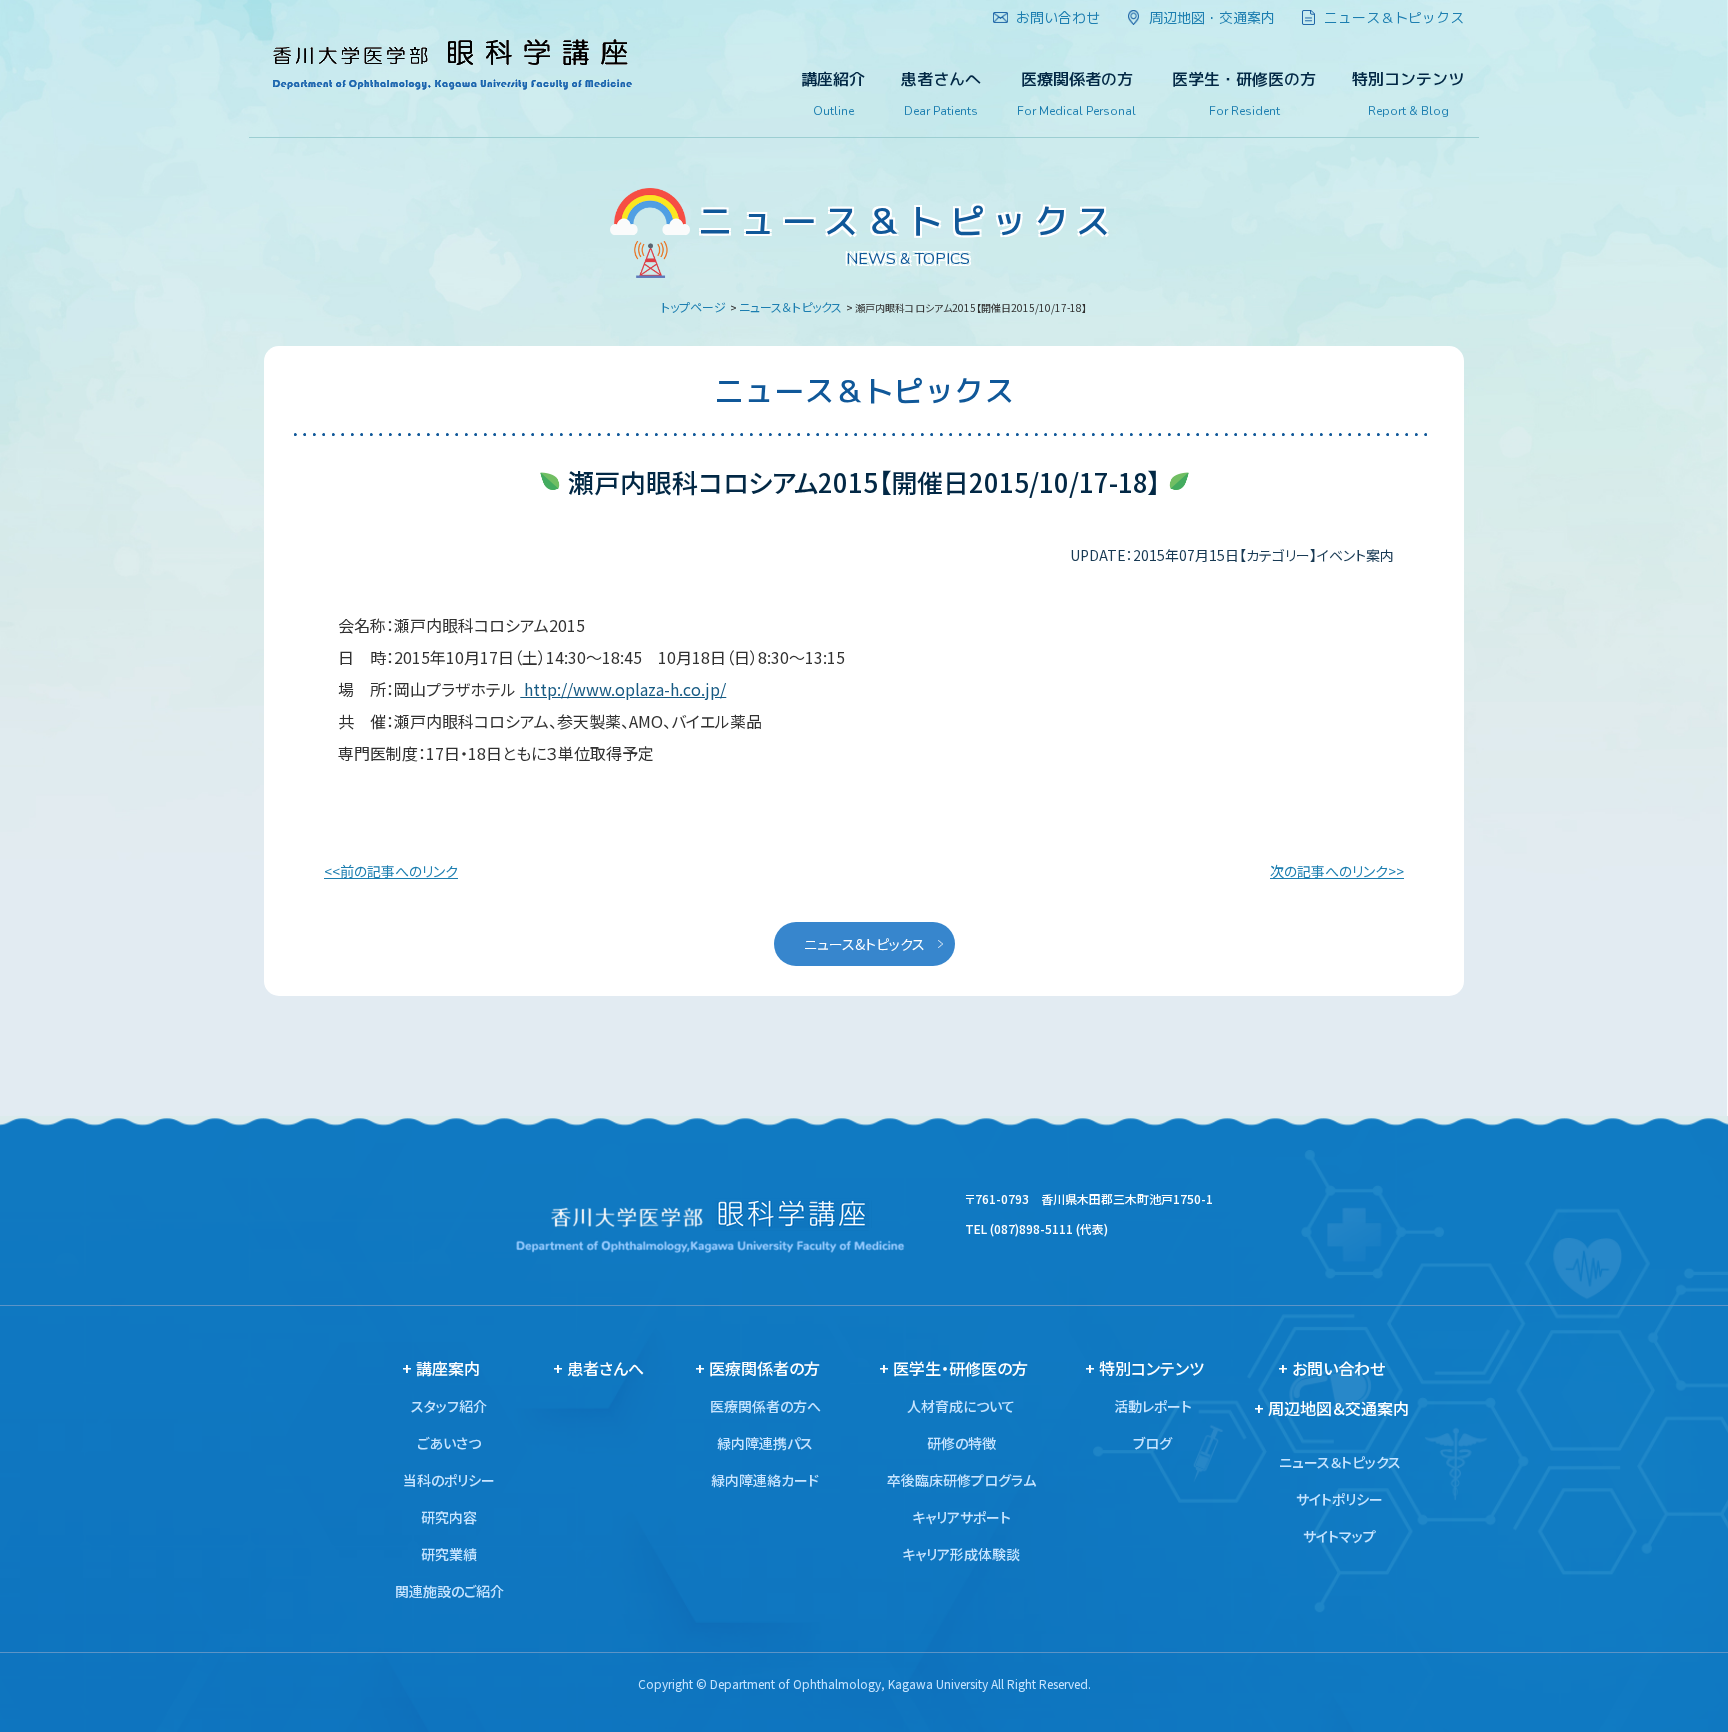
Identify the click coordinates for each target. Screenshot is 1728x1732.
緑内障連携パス (765, 1443)
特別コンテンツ (1408, 94)
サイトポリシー (1339, 1499)
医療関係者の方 (1076, 94)
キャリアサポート (961, 1517)
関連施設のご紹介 (449, 1591)
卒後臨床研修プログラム (961, 1480)
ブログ (1152, 1443)
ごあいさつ (449, 1443)
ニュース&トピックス (864, 944)
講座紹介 (833, 94)
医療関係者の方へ (765, 1406)
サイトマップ (1339, 1536)
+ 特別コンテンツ (1144, 1368)
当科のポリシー (449, 1480)
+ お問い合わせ (1331, 1368)
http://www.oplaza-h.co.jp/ (623, 689)
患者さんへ (941, 94)
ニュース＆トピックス (790, 306)
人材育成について (961, 1406)
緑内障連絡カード (765, 1480)
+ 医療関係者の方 (757, 1368)
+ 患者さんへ (598, 1368)
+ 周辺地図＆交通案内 (1331, 1408)
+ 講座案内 (441, 1368)
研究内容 (449, 1517)
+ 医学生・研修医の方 (953, 1368)
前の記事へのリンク (399, 871)
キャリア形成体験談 (961, 1554)
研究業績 (449, 1554)
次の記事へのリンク (1329, 871)
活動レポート (1153, 1406)
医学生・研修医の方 (1244, 94)
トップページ (693, 306)
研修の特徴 (961, 1443)
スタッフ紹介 (449, 1406)
